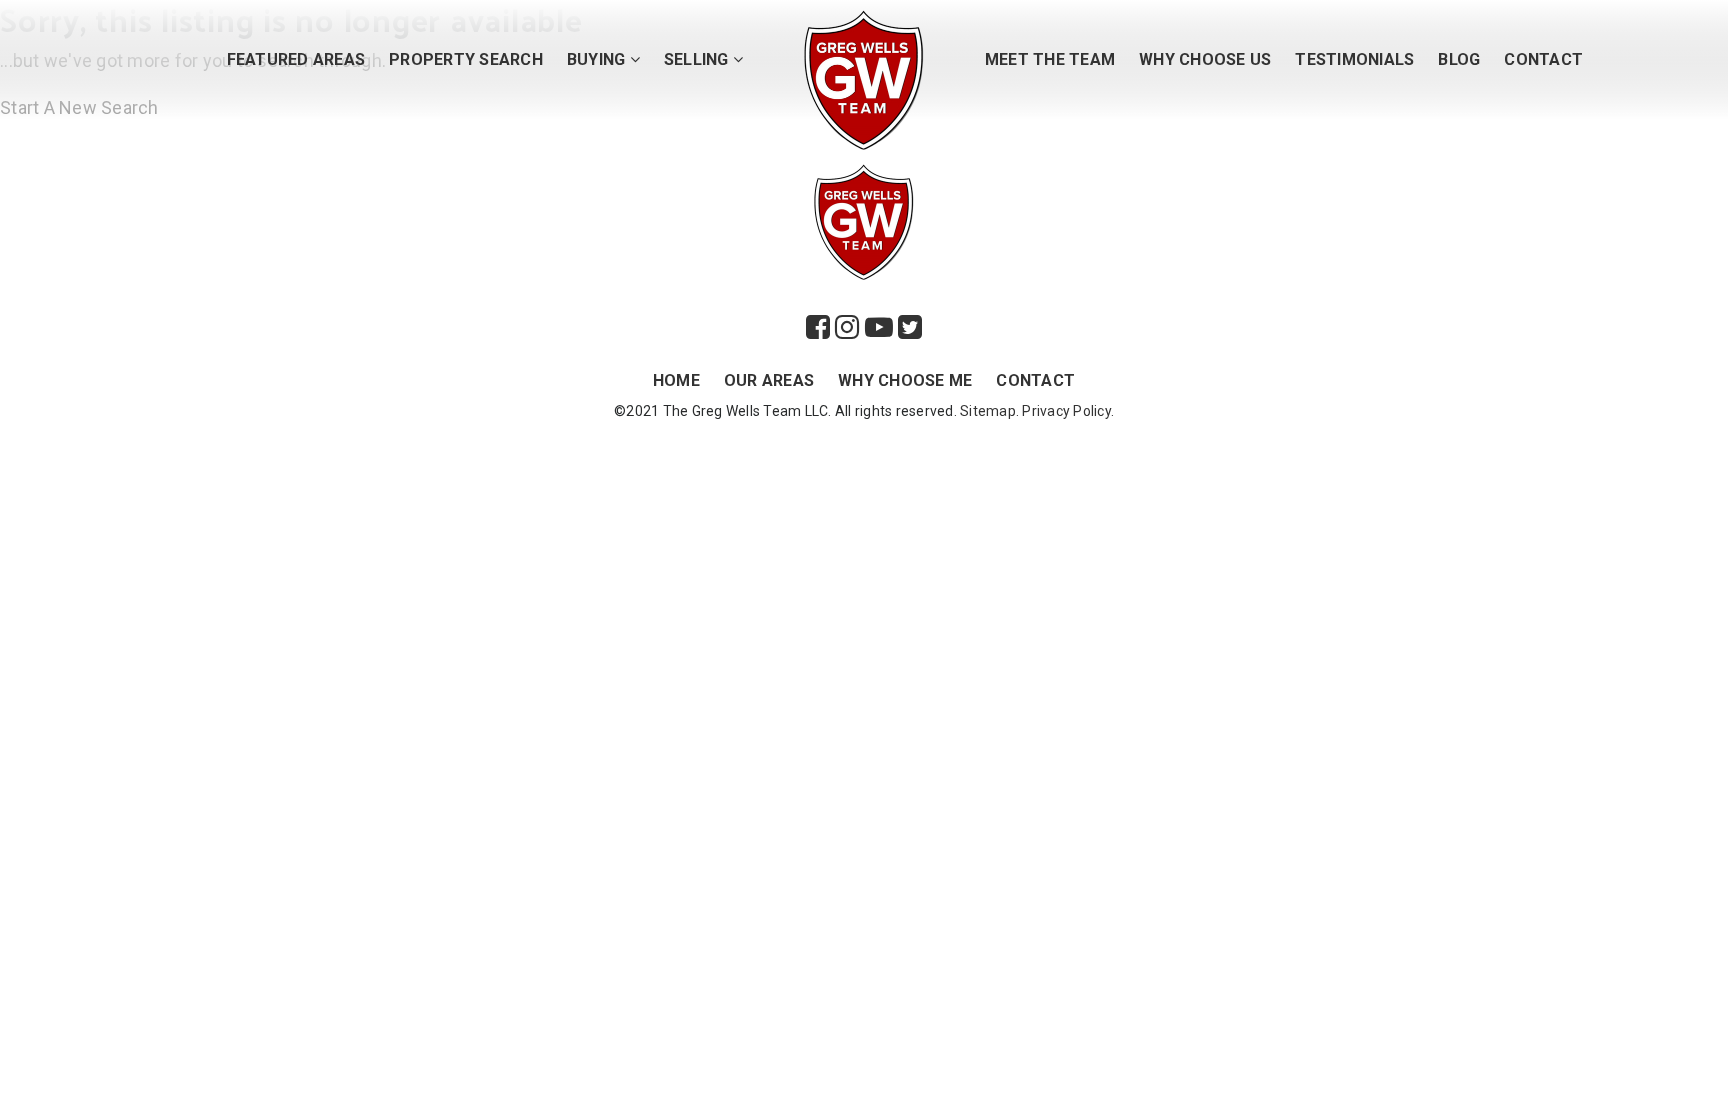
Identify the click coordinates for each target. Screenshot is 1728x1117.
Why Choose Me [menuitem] (905, 380)
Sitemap (988, 411)
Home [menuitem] (676, 380)
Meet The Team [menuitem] (1050, 59)
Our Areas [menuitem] (769, 380)
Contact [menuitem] (1543, 59)
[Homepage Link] (864, 78)
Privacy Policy (1066, 411)
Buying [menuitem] (598, 59)
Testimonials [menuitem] (1354, 59)
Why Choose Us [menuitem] (1205, 59)
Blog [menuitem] (1459, 59)
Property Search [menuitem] (466, 59)
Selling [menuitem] (698, 59)
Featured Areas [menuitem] (296, 59)
